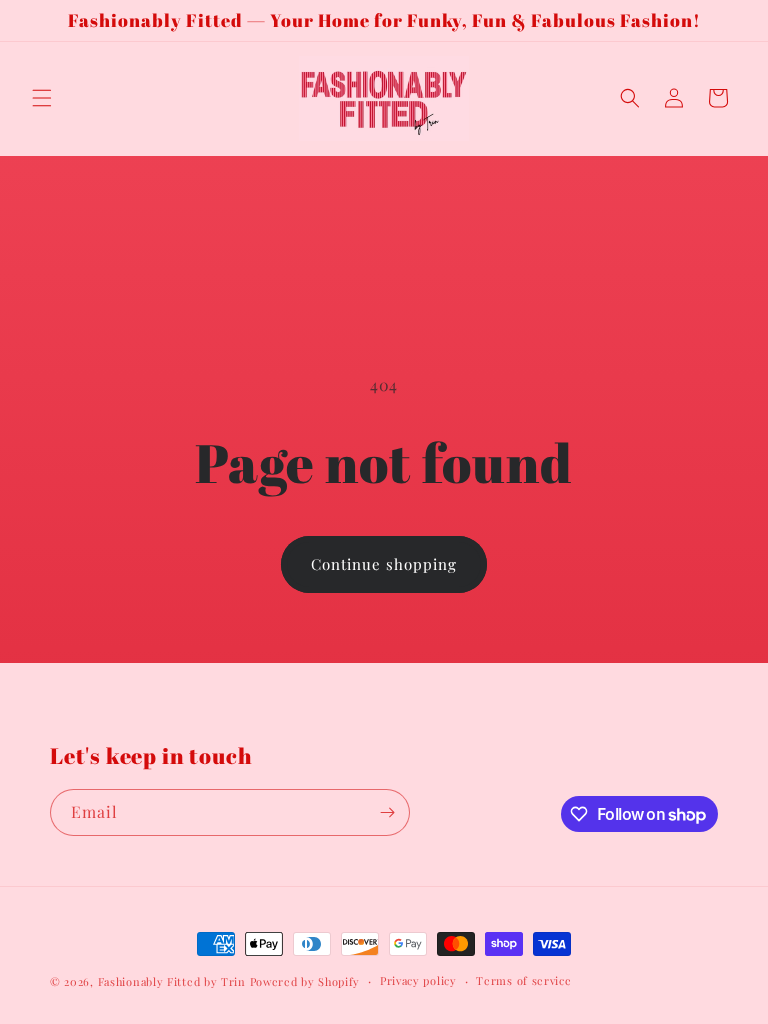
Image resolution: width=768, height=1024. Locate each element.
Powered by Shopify (305, 981)
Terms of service (523, 980)
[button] (42, 98)
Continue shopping (384, 564)
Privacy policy (418, 980)
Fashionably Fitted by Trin (172, 981)
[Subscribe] (387, 812)
